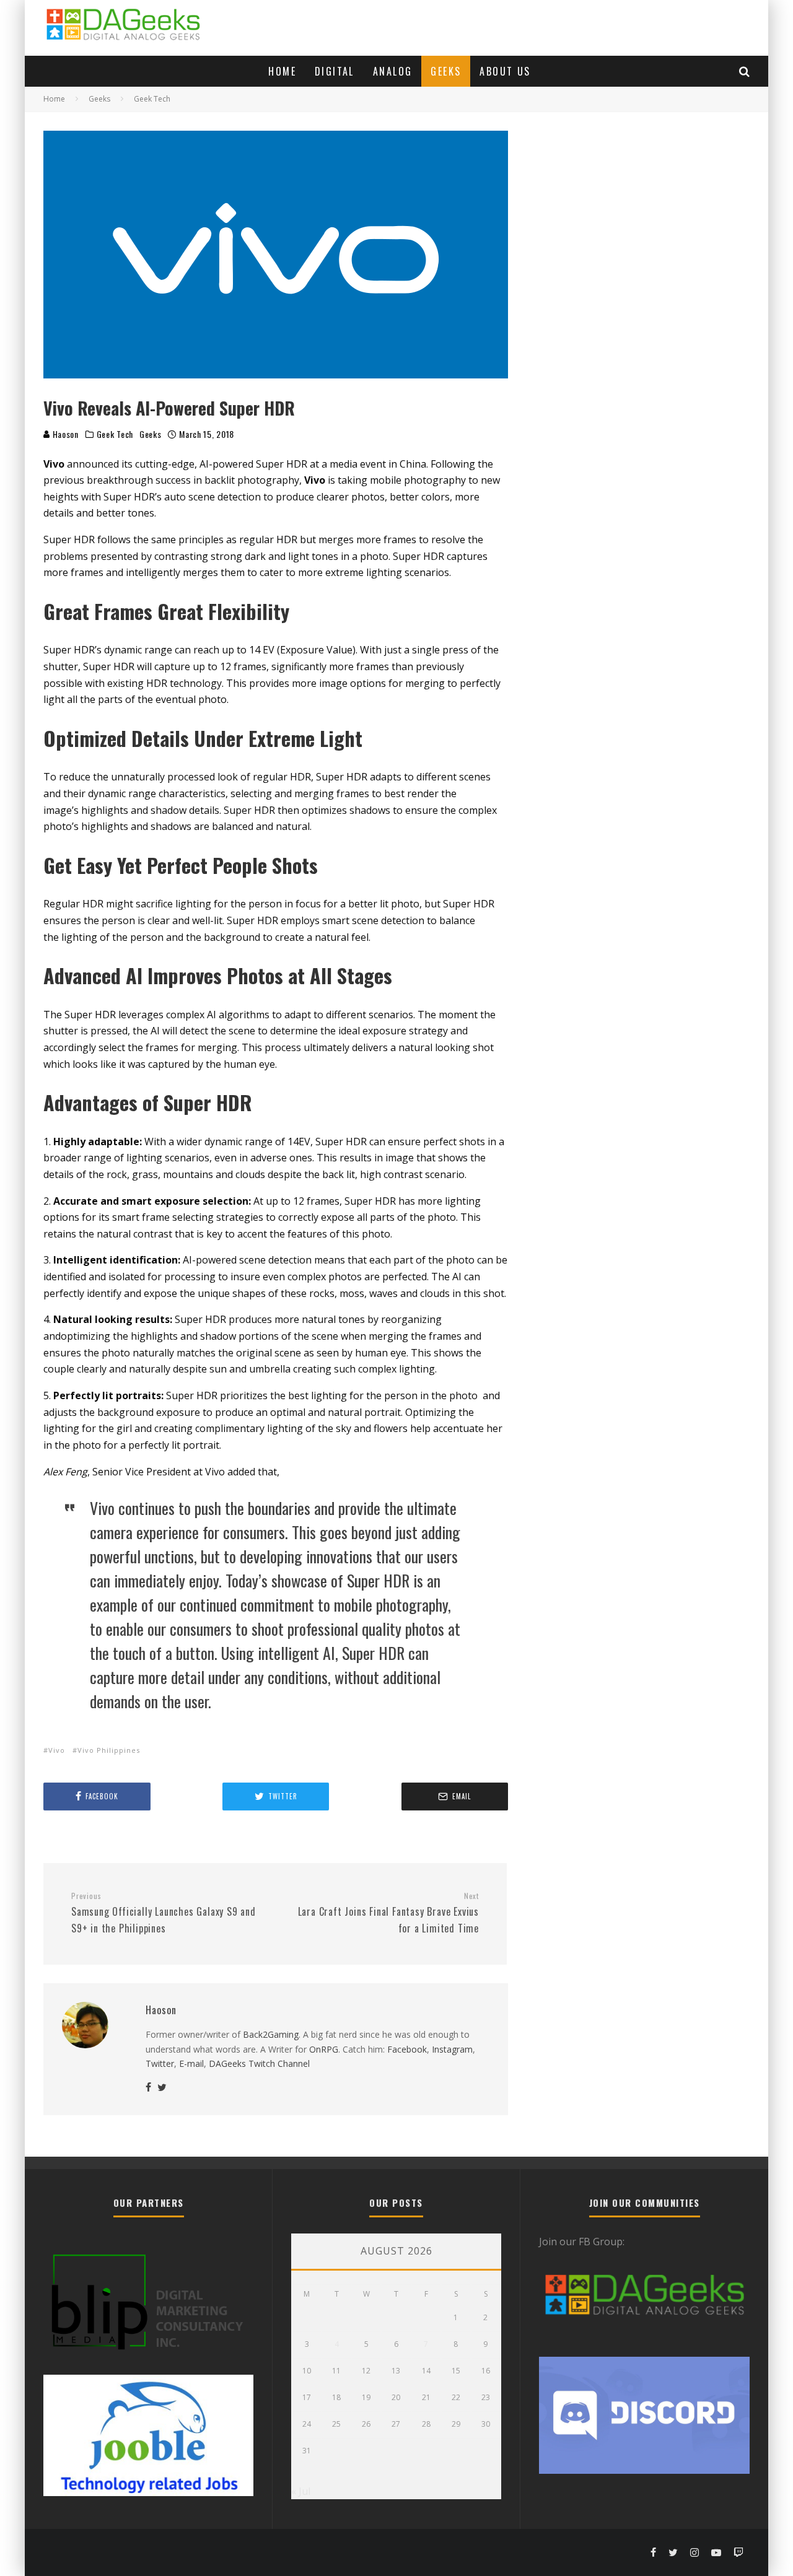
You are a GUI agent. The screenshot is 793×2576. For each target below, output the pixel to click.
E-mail (191, 2063)
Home (282, 71)
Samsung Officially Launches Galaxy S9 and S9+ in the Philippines (164, 1913)
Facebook (407, 2049)
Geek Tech (115, 434)
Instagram (452, 2049)
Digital (335, 71)
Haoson (64, 434)
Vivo (57, 1750)
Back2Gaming (271, 2034)
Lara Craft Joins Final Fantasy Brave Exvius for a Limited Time (388, 1913)
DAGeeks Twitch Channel (259, 2063)
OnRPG (324, 2049)
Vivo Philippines (109, 1750)
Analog (392, 71)
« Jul (301, 2491)
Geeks (446, 71)
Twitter (160, 2063)
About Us (505, 71)
